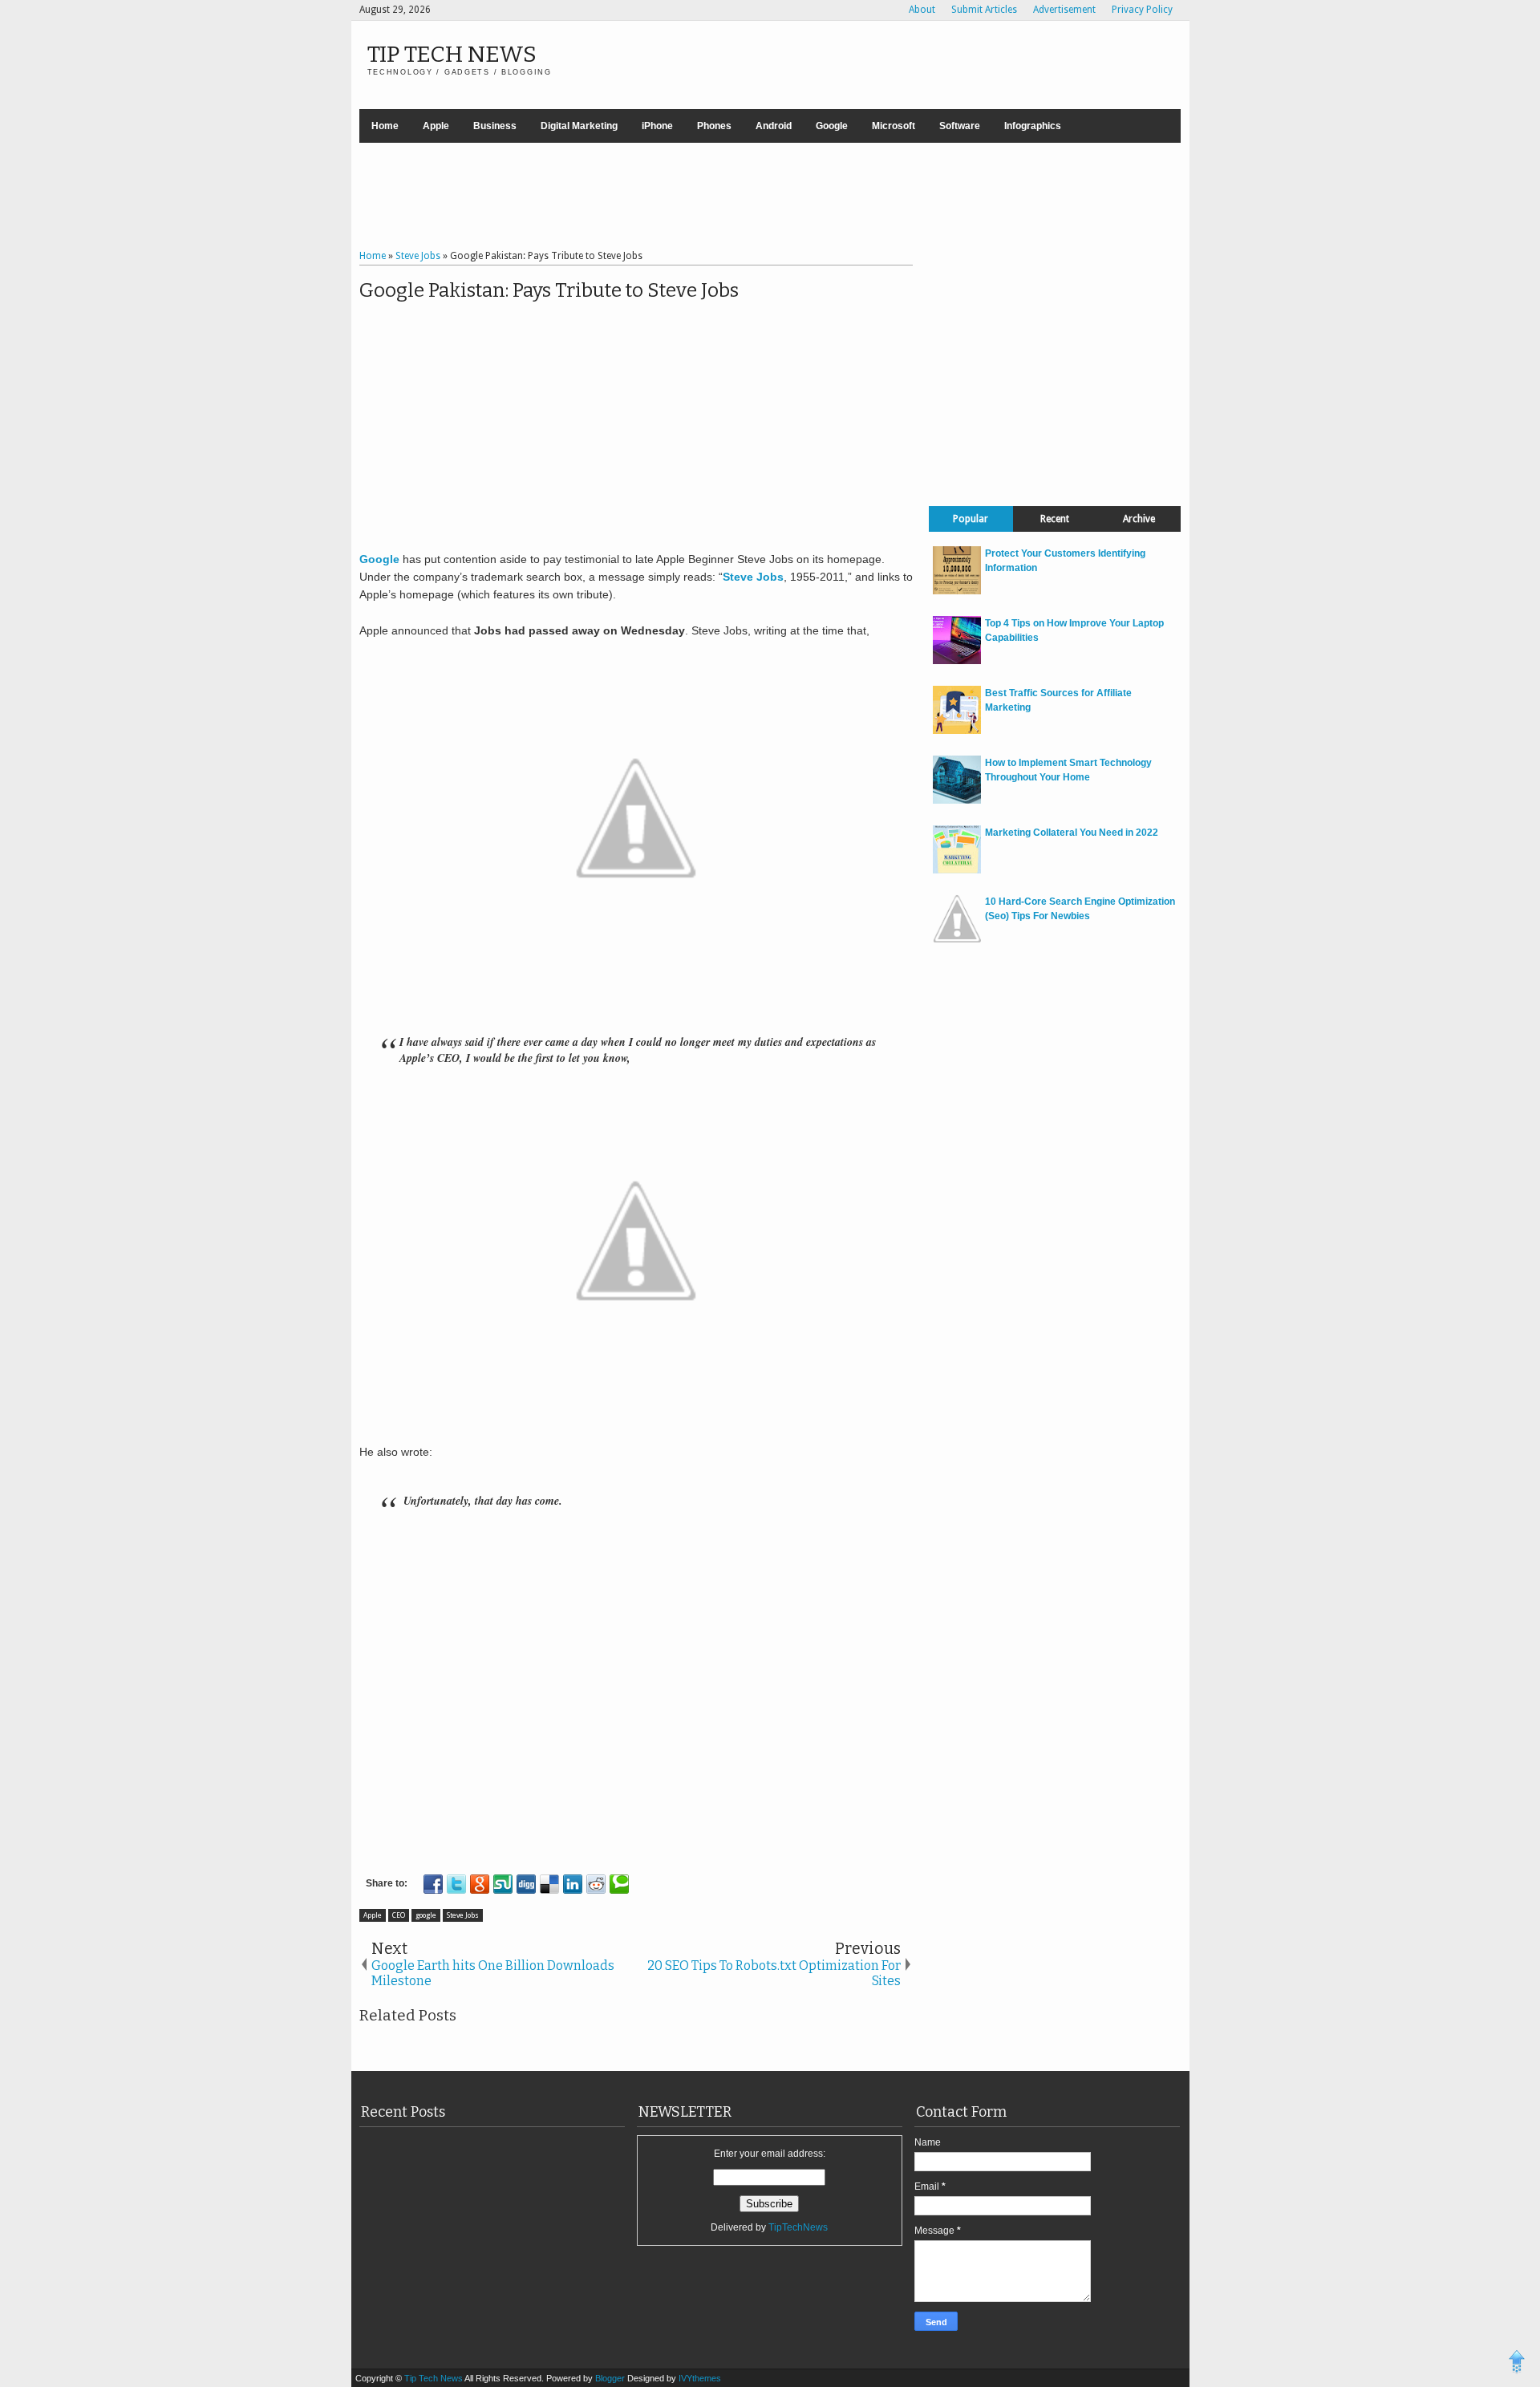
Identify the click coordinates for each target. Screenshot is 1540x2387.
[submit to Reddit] (596, 1884)
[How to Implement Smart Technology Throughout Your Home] (957, 800)
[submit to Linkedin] (573, 1884)
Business (495, 126)
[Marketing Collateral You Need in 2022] (957, 870)
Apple (436, 126)
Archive (1139, 519)
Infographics (1033, 126)
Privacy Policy (1142, 10)
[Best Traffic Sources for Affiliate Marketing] (957, 731)
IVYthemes (700, 2378)
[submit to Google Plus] (480, 1884)
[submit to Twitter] (456, 1884)
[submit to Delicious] (549, 1884)
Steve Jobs (463, 1915)
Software (960, 126)
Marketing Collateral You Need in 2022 (1072, 833)
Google (832, 126)
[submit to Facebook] (433, 1884)
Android (774, 126)
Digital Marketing (579, 126)
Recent (1055, 519)
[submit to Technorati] (619, 1884)
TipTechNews (798, 2227)
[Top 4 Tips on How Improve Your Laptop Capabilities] (957, 661)
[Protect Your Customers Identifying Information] (957, 591)
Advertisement (1064, 10)
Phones (714, 126)
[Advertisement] (770, 198)
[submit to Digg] (526, 1884)
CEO (399, 1915)
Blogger (611, 2378)
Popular (971, 519)
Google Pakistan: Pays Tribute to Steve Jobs (549, 290)
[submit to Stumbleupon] (503, 1884)
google (426, 1915)
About (922, 10)
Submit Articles (984, 10)
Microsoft (894, 126)
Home (385, 126)
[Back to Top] (1517, 2364)
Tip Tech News (452, 54)
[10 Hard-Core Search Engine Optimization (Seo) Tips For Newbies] (957, 939)
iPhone (657, 126)
